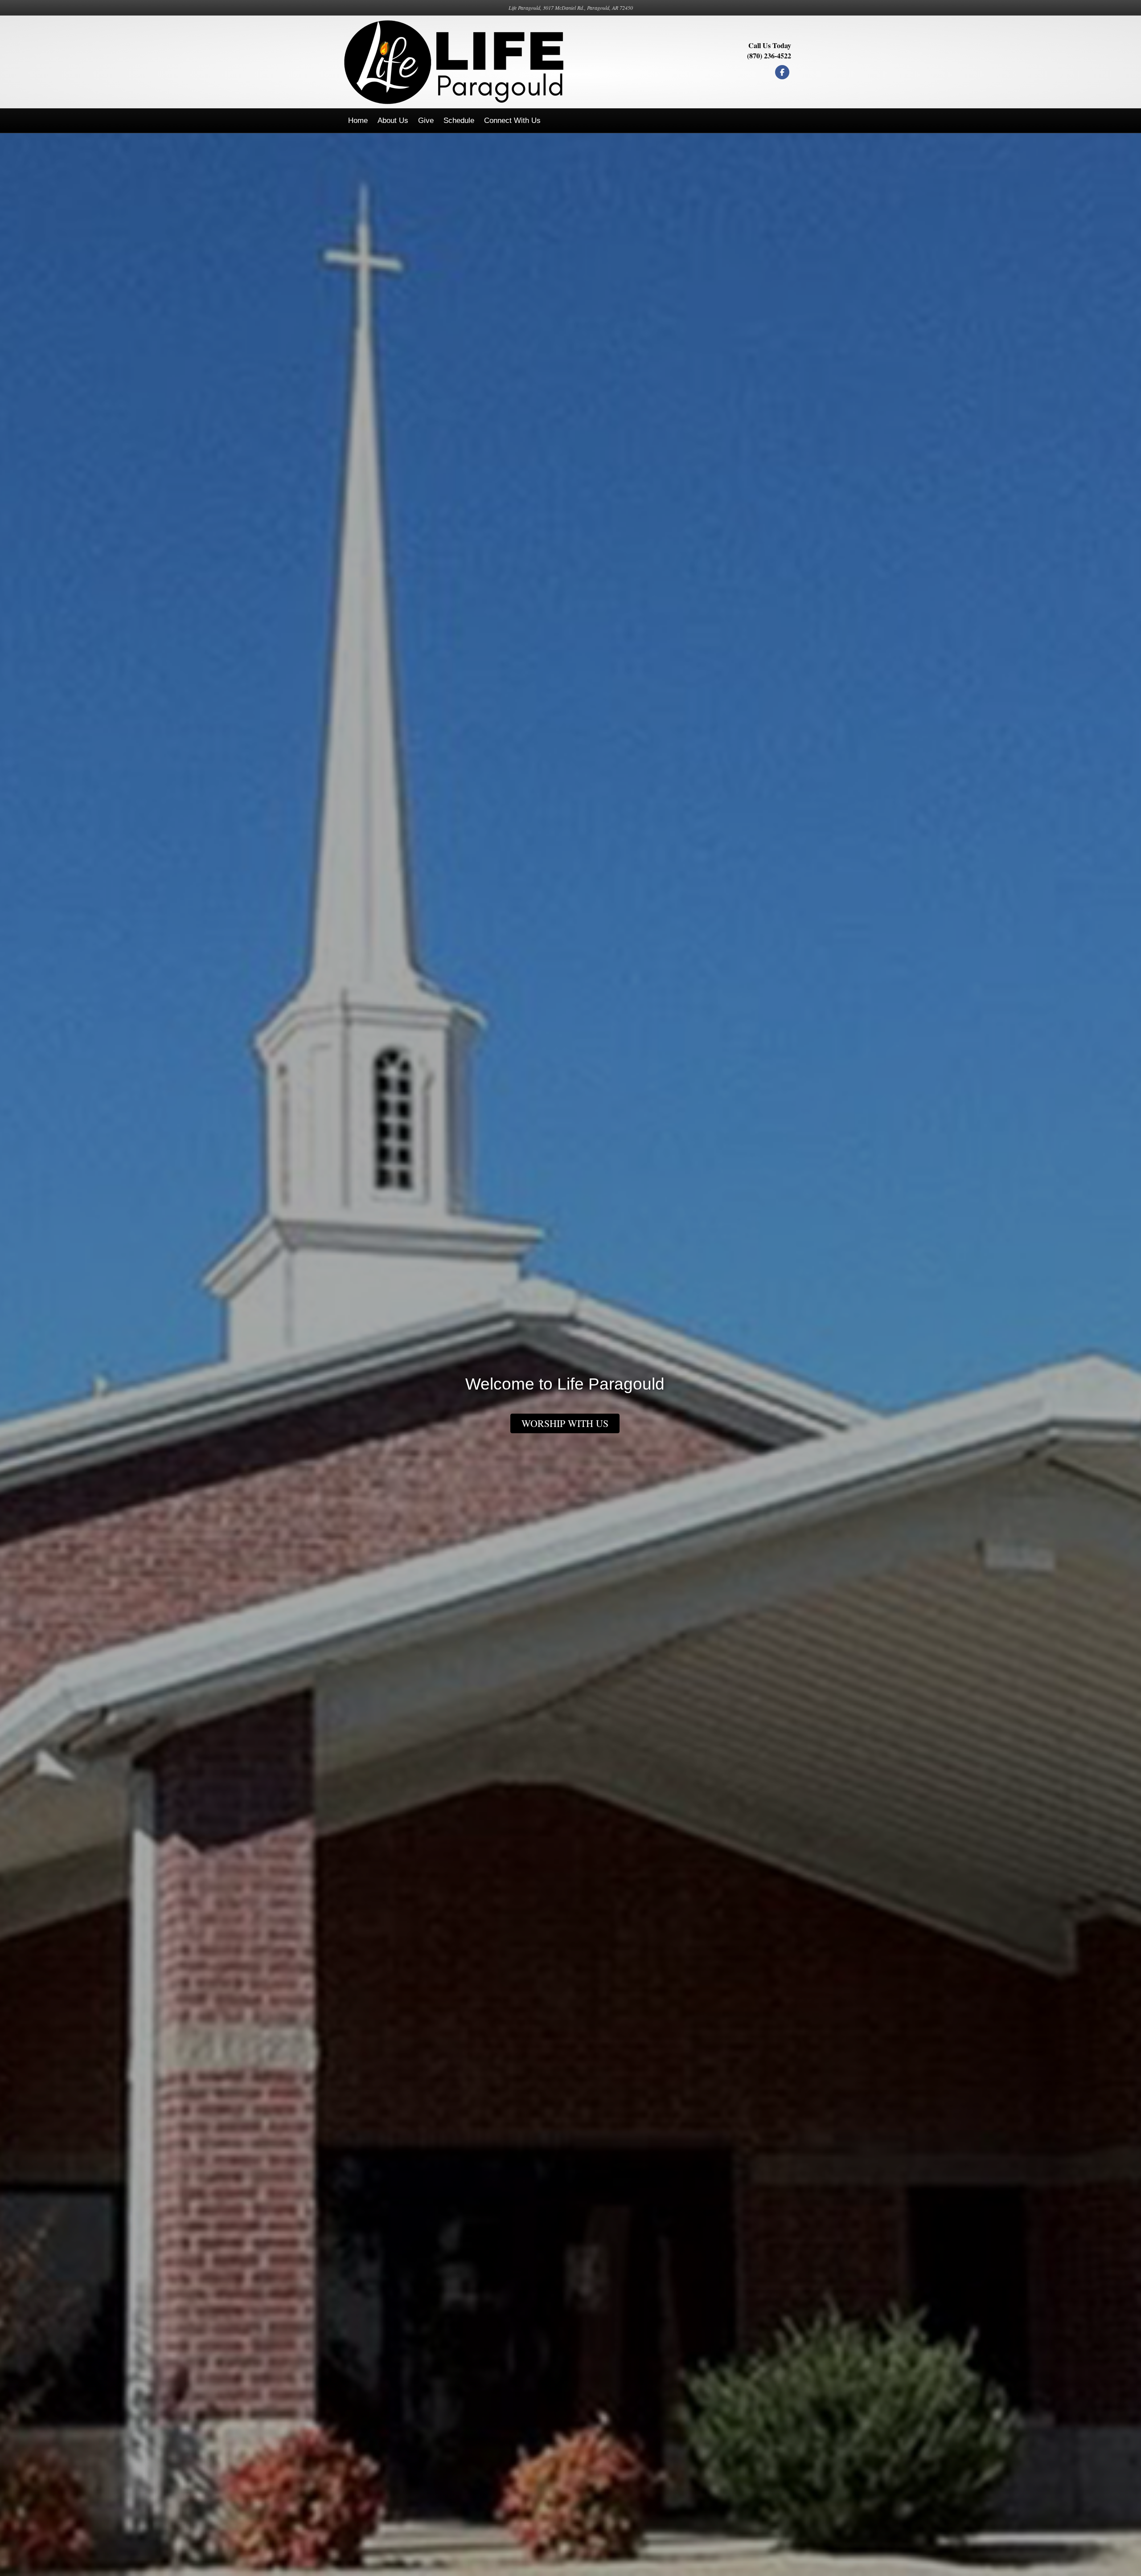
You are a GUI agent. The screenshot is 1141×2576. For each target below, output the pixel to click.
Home (358, 121)
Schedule (459, 121)
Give (426, 121)
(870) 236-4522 (769, 55)
